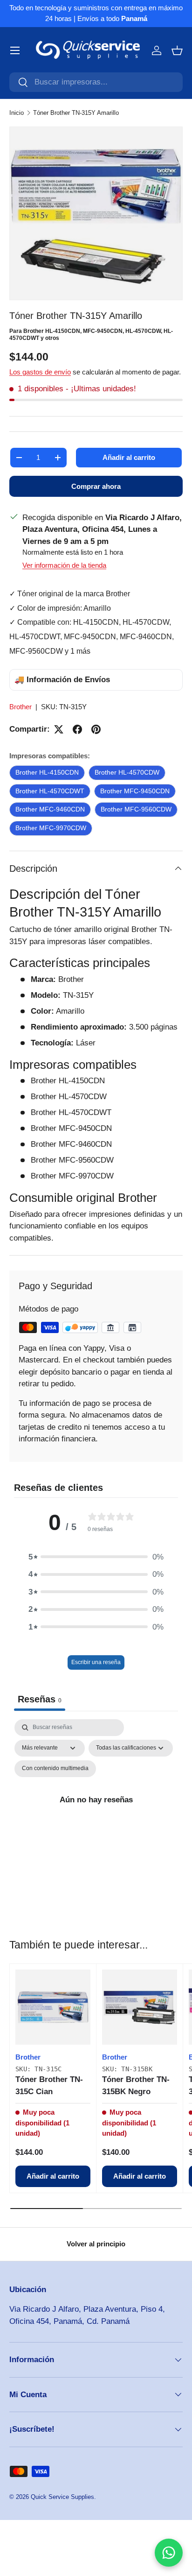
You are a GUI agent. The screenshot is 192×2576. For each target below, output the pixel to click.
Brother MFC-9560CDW (136, 809)
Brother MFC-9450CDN (135, 791)
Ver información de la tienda (64, 565)
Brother (21, 707)
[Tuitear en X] (59, 729)
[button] (177, 50)
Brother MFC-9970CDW (51, 828)
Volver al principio (96, 2244)
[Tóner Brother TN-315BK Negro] (140, 2007)
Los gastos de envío (40, 372)
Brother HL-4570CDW (127, 772)
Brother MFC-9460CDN (50, 809)
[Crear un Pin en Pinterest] (96, 729)
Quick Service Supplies (62, 2497)
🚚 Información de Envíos (62, 680)
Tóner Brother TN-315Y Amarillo (76, 113)
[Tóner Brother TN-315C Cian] (53, 2007)
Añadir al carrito (129, 457)
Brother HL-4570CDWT (50, 791)
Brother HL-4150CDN (47, 772)
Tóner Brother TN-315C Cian (49, 2086)
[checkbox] (55, 1769)
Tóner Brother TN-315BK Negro (136, 2086)
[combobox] (96, 82)
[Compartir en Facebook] (77, 729)
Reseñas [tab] (40, 1699)
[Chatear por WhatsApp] (169, 2553)
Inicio (17, 113)
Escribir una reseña (96, 1662)
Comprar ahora (96, 486)
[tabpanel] (96, 1810)
